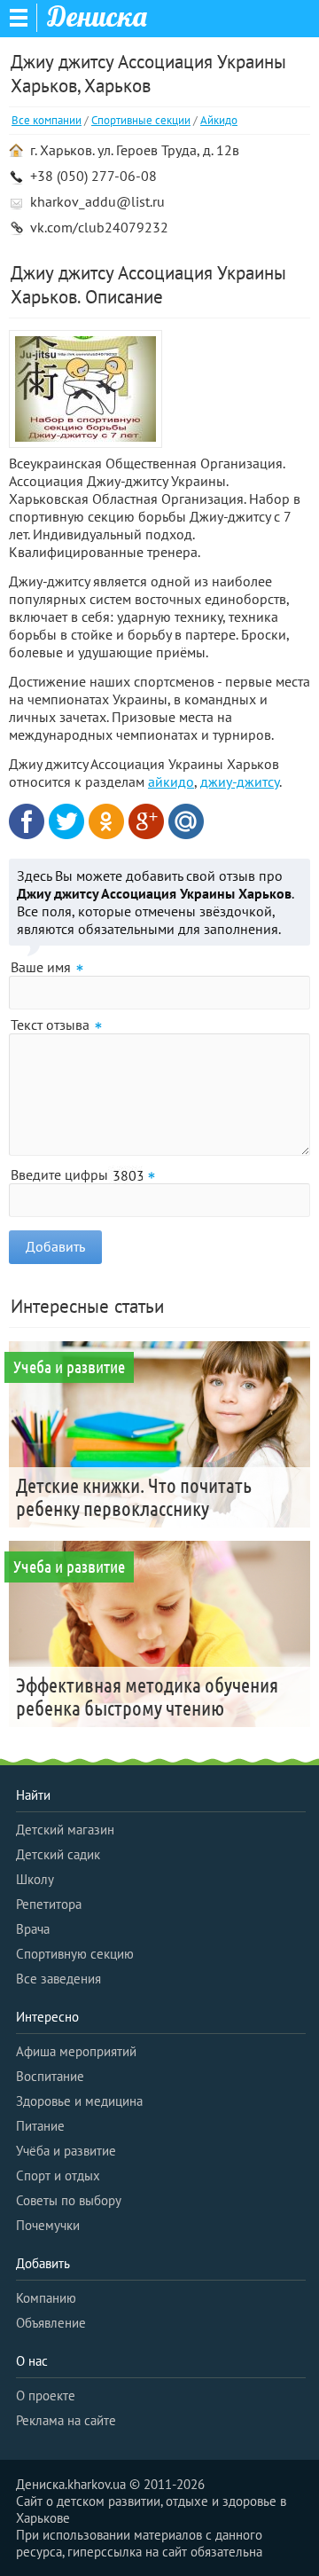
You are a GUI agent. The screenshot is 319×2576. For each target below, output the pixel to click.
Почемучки (48, 2225)
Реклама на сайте (66, 2420)
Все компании (47, 120)
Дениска (97, 17)
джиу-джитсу (240, 781)
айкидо (171, 781)
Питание (40, 2126)
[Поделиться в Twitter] (66, 821)
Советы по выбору (69, 2200)
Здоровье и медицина (79, 2101)
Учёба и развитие (66, 2151)
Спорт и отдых (58, 2175)
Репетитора (49, 1904)
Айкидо (219, 120)
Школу (35, 1879)
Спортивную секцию (75, 1954)
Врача (33, 1929)
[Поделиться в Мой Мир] (186, 821)
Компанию (46, 2298)
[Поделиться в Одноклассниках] (106, 821)
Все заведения (58, 1979)
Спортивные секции (141, 120)
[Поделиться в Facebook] (27, 821)
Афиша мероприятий (76, 2051)
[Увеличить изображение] (86, 391)
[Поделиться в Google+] (146, 821)
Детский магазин (65, 1830)
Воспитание (50, 2076)
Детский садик (58, 1854)
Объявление (51, 2323)
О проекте (46, 2395)
